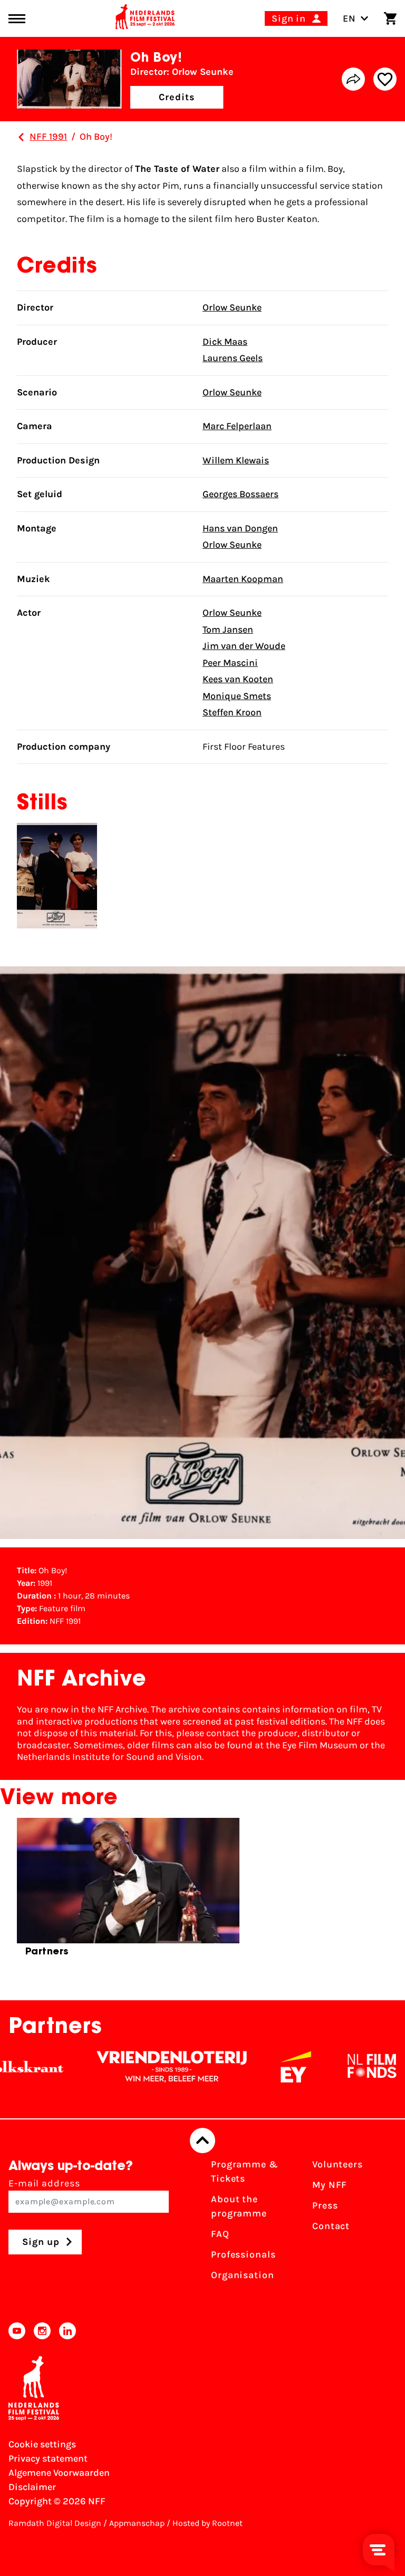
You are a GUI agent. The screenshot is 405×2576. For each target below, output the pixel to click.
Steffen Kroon (232, 712)
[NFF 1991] (21, 137)
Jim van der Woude (244, 646)
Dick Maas (225, 342)
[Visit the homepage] (145, 18)
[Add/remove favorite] (385, 79)
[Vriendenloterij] (134, 2067)
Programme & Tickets (245, 2171)
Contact (331, 2226)
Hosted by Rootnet (208, 2523)
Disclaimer (32, 2487)
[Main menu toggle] (17, 19)
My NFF (330, 2185)
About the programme (239, 2206)
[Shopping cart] (390, 18)
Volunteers (337, 2164)
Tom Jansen (228, 630)
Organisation (243, 2275)
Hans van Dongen (240, 528)
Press (325, 2205)
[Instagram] (42, 2331)
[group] (128, 1892)
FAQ (220, 2234)
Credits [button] (177, 97)
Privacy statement (48, 2458)
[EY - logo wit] (258, 2067)
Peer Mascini (230, 663)
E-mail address (44, 2183)
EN (349, 18)
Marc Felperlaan (237, 426)
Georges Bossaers (240, 494)
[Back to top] (202, 2141)
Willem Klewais (236, 460)
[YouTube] (17, 2331)
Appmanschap (137, 2523)
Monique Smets (237, 696)
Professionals (243, 2254)
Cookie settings (42, 2444)
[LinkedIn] (67, 2331)
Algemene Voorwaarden (59, 2473)
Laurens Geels (233, 358)
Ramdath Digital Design (55, 2523)
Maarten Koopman (243, 579)
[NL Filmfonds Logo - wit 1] (334, 2067)
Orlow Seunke (232, 307)
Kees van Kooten (238, 679)
